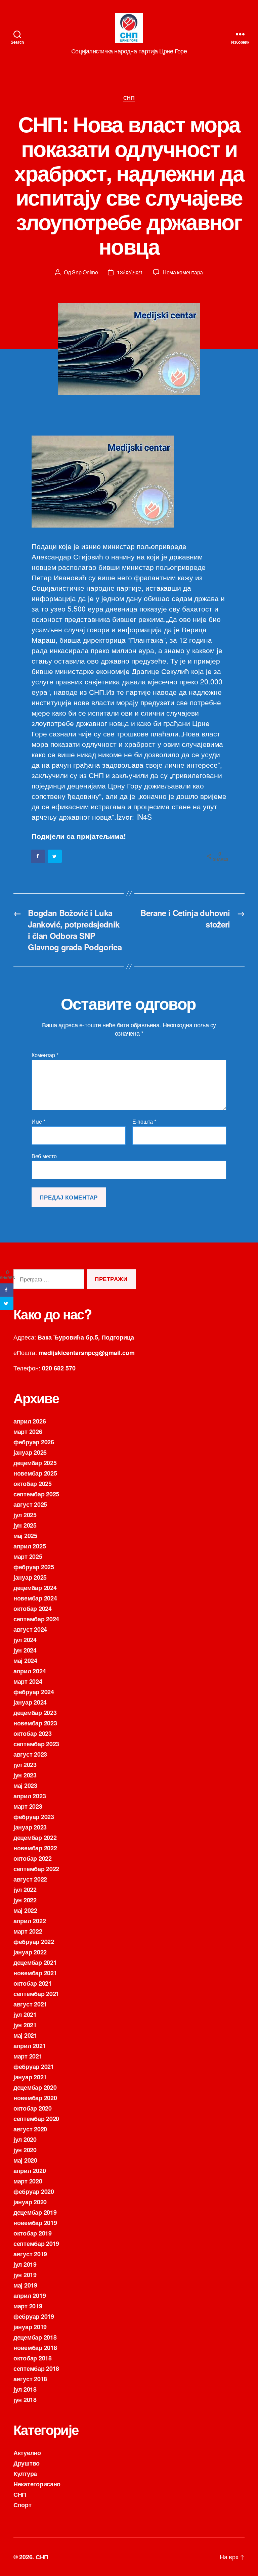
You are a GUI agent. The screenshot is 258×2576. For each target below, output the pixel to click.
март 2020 (28, 2181)
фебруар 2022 (34, 1942)
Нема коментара (183, 272)
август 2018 (30, 2379)
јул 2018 (25, 2389)
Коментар (45, 1055)
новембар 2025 (35, 1473)
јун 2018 (25, 2400)
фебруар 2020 (34, 2191)
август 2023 (30, 1754)
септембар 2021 (36, 1994)
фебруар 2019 (34, 2316)
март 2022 (28, 1931)
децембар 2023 (35, 1713)
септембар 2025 (36, 1494)
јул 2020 (25, 2139)
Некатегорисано (37, 2484)
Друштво (27, 2463)
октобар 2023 (33, 1733)
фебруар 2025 (34, 1567)
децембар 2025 (35, 1463)
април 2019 (30, 2296)
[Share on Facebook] (38, 856)
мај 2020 (25, 2160)
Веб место (44, 1156)
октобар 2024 (33, 1609)
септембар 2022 (36, 1869)
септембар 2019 (36, 2244)
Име (38, 1122)
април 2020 (30, 2171)
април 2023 (30, 1796)
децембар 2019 (35, 2212)
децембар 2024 (35, 1588)
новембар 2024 (35, 1598)
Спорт (23, 2505)
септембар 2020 (36, 2119)
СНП (129, 98)
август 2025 (30, 1504)
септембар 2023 (36, 1744)
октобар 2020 (33, 2108)
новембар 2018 (35, 2348)
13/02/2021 (130, 272)
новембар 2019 (35, 2223)
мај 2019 (25, 2285)
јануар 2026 (30, 1452)
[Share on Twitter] (55, 856)
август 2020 (30, 2129)
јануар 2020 (30, 2202)
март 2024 (28, 1681)
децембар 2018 (35, 2337)
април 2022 (30, 1921)
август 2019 (30, 2254)
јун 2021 (25, 2025)
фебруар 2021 (34, 2067)
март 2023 (28, 1806)
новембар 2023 (35, 1723)
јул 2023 (25, 1765)
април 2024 (30, 1671)
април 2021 (30, 2046)
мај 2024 (25, 1661)
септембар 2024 (36, 1619)
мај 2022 (25, 1910)
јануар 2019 (30, 2327)
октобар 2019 (33, 2233)
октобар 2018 (33, 2358)
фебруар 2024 (34, 1692)
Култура (25, 2474)
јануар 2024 (30, 1702)
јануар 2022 (30, 1952)
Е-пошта (144, 1122)
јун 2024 (25, 1650)
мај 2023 (25, 1786)
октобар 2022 (33, 1858)
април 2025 (30, 1546)
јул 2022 (25, 1890)
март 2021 (28, 2056)
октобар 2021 (33, 1983)
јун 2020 (25, 2150)
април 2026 (30, 1421)
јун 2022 (25, 1900)
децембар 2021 (35, 1962)
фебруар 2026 (34, 1442)
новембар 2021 (35, 1973)
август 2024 (30, 1629)
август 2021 (30, 2004)
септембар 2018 (36, 2368)
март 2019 (28, 2306)
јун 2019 (25, 2275)
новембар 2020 (35, 2098)
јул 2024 (25, 1640)
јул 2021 (25, 2015)
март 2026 (28, 1432)
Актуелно (27, 2453)
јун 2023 (25, 1775)
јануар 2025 (30, 1577)
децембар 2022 (35, 1838)
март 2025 (28, 1556)
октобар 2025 (33, 1484)
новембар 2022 (35, 1848)
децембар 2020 (35, 2087)
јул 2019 (25, 2264)
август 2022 (30, 1879)
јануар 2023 (30, 1827)
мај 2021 (25, 2035)
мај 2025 (25, 1536)
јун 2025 (25, 1525)
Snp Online (85, 272)
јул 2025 (25, 1515)
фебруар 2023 (34, 1817)
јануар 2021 (30, 2077)
